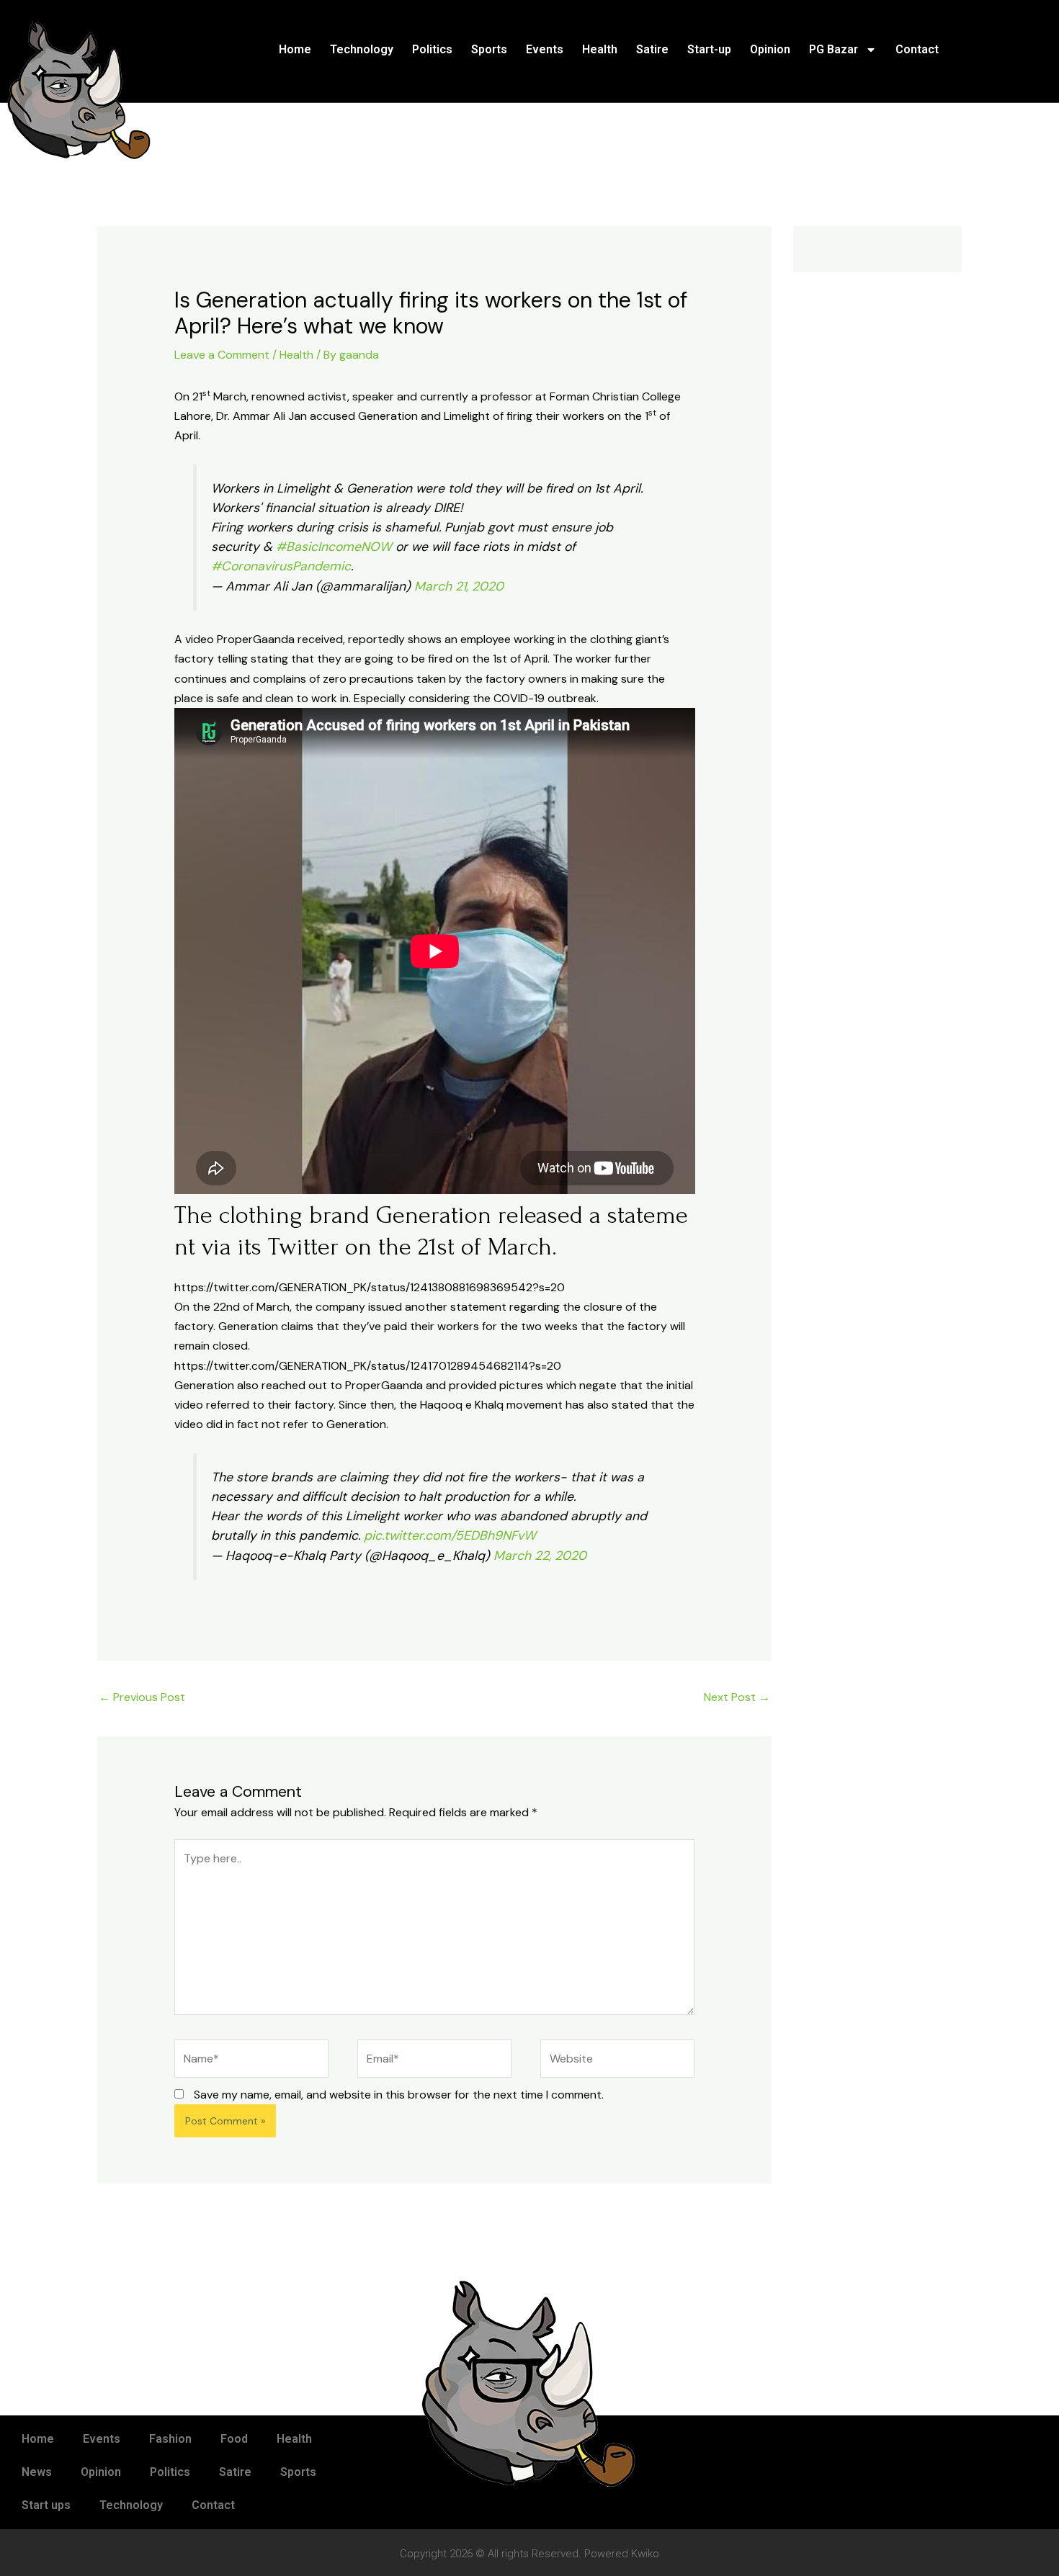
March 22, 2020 (540, 1556)
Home (295, 49)
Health (600, 49)
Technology (362, 49)
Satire (652, 49)
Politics (432, 49)
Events (545, 49)
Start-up (709, 49)
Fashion (170, 2439)
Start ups (46, 2505)
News (37, 2472)
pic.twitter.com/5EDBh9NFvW (450, 1535)
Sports (489, 49)
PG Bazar (834, 49)
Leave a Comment (222, 355)
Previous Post (142, 1697)
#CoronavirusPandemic (281, 566)
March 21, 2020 (459, 586)
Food (234, 2439)
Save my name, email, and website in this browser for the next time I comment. (399, 2095)
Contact (917, 49)
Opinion (770, 49)
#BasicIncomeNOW (334, 547)
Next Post (737, 1697)
